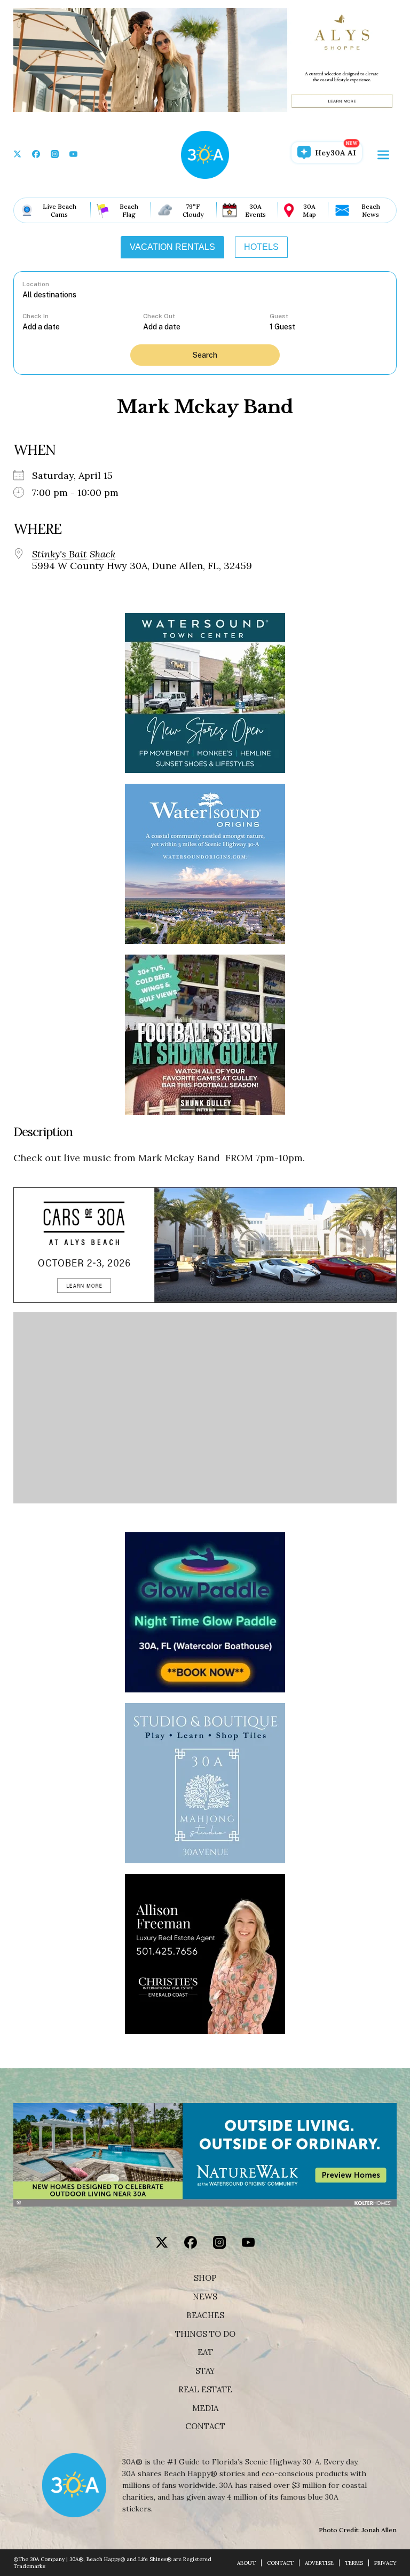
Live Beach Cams (60, 210)
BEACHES (205, 2315)
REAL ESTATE (205, 2390)
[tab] (172, 247)
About (246, 2563)
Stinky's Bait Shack (74, 554)
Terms (354, 2563)
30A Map (309, 210)
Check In (36, 316)
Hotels (261, 247)
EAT (205, 2352)
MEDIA (205, 2408)
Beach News (371, 210)
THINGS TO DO (205, 2334)
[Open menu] (383, 155)
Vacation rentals (172, 247)
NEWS (205, 2297)
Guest (279, 316)
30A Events (255, 210)
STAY (205, 2371)
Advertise (319, 2563)
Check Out (159, 316)
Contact (205, 2427)
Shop (205, 2278)
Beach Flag (129, 210)
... (83, 326)
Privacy (385, 2563)
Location (36, 284)
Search (205, 355)
